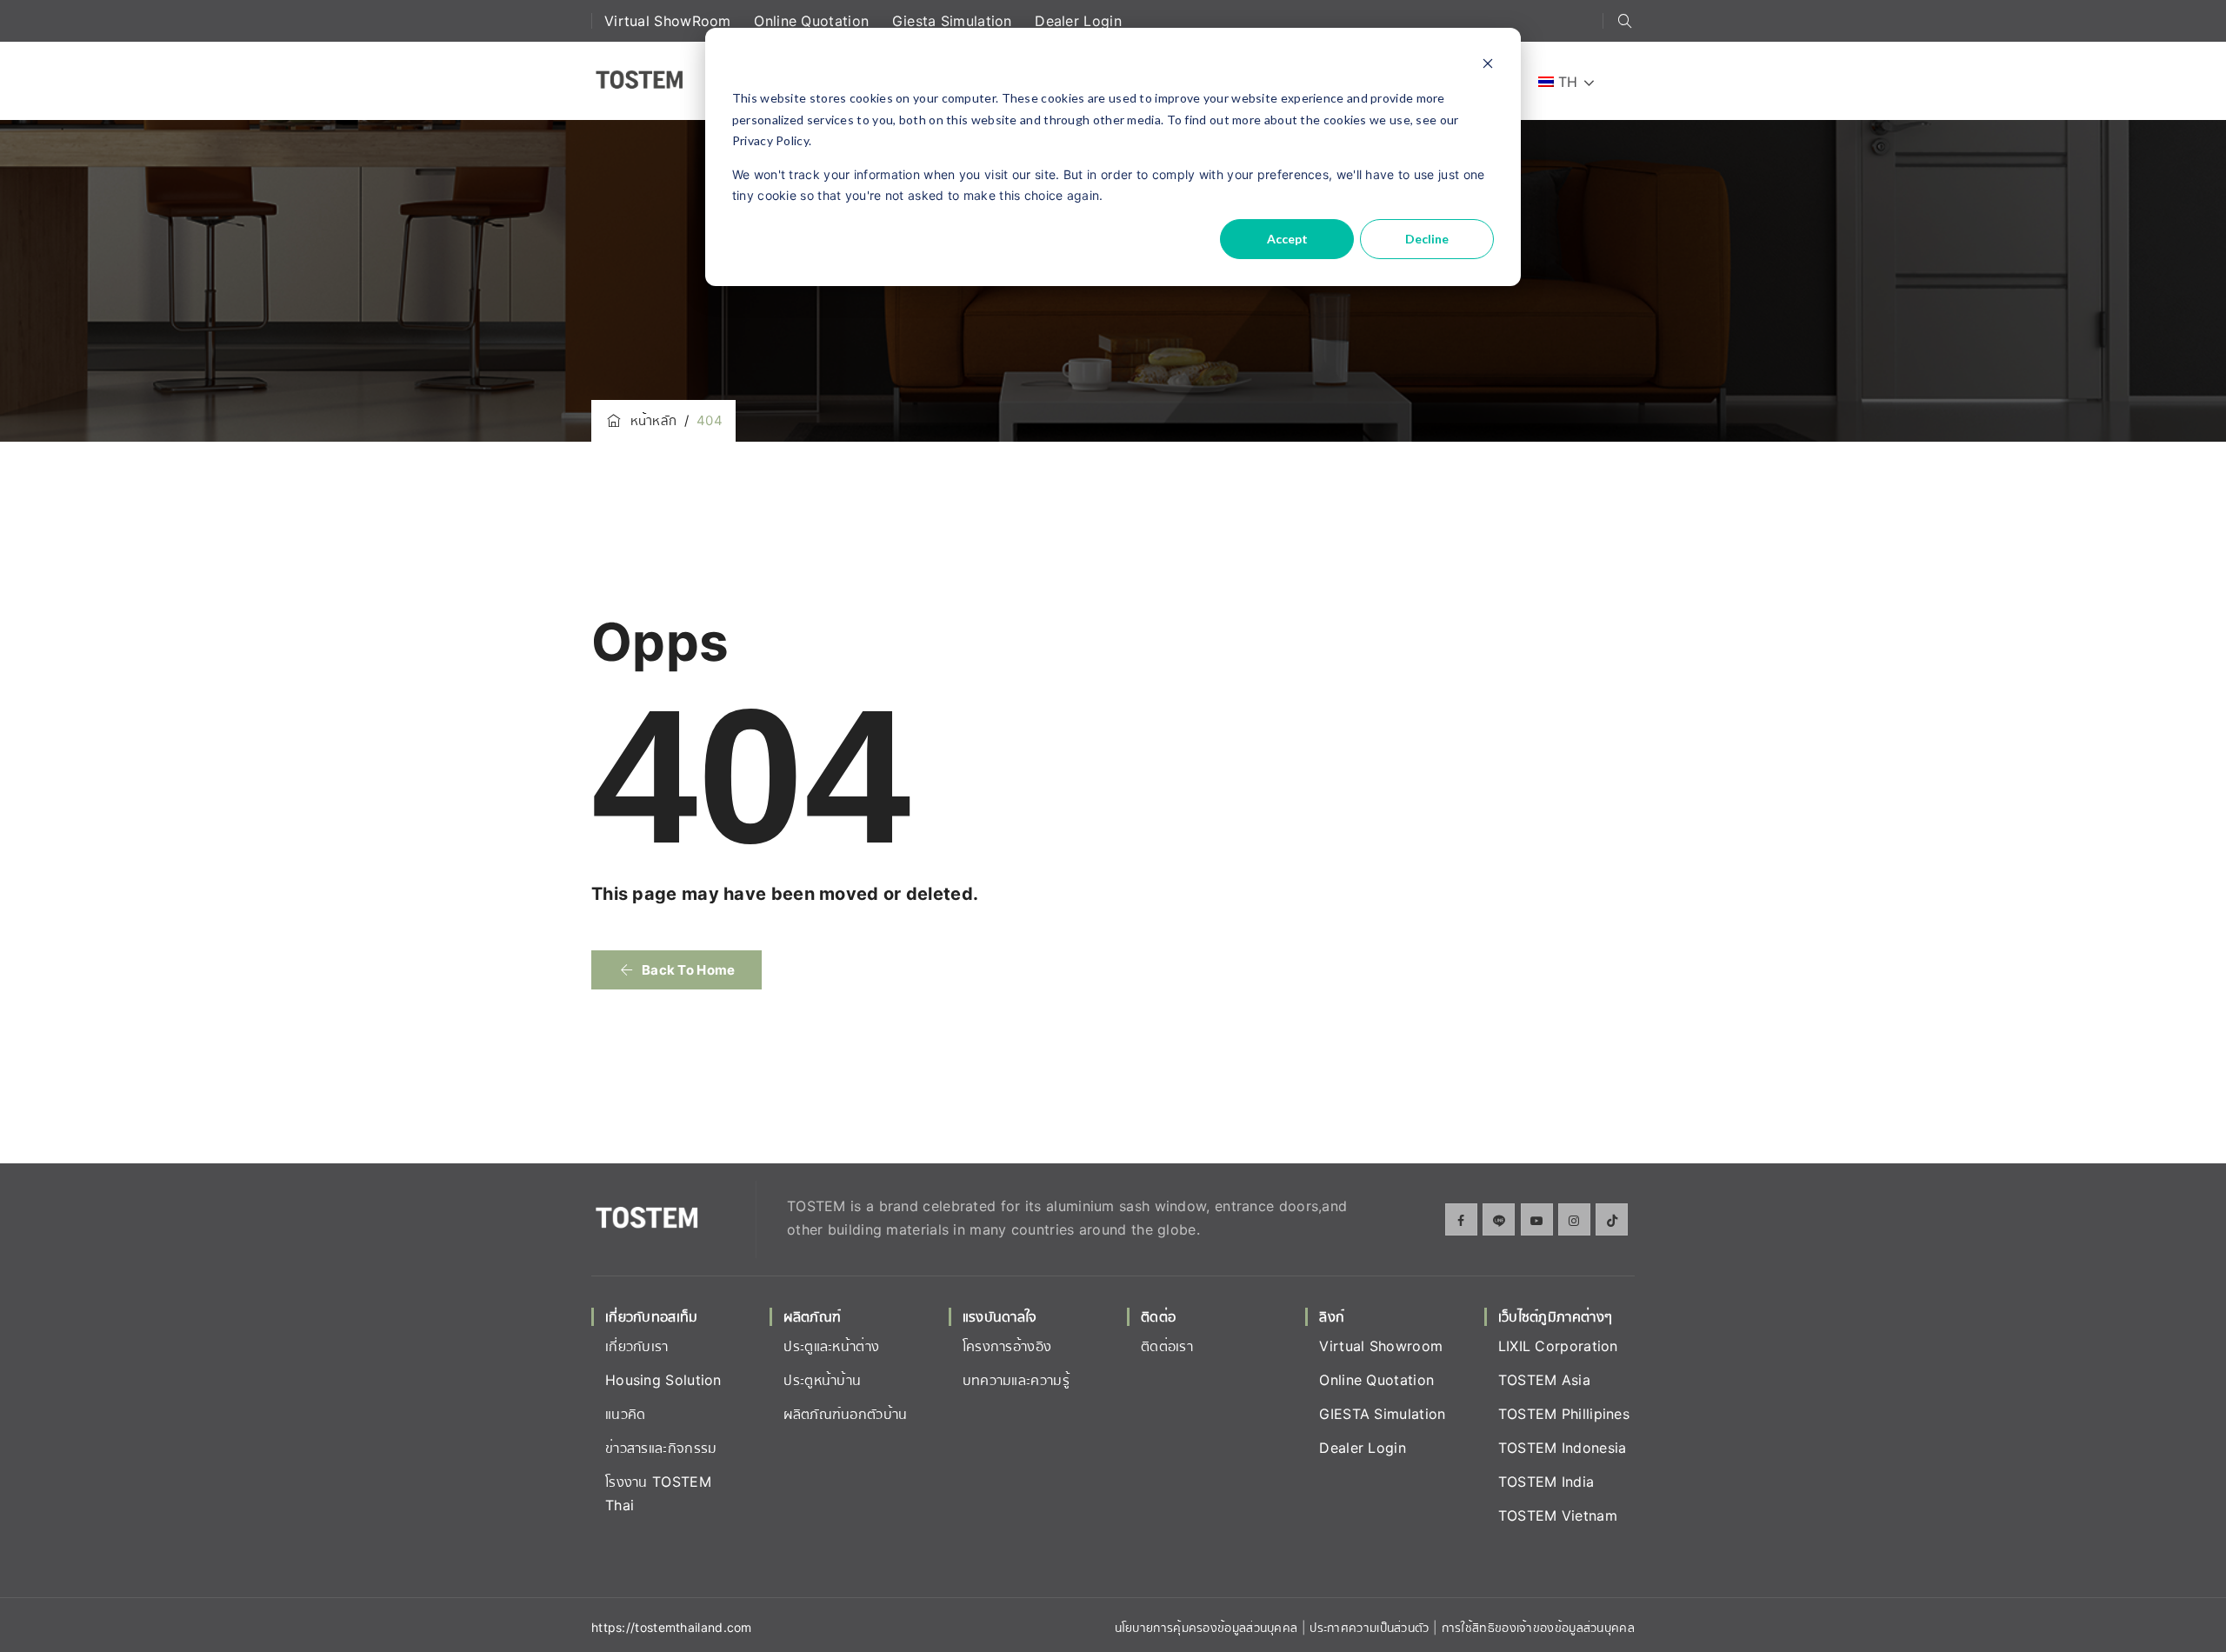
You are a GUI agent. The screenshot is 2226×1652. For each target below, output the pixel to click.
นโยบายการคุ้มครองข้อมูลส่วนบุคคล (1206, 1627)
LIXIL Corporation (1558, 1346)
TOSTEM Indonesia (1563, 1448)
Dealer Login (1078, 21)
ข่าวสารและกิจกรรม (661, 1448)
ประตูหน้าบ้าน (822, 1380)
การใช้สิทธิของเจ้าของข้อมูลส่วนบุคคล (1538, 1627)
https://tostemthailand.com (672, 1627)
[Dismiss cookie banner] (1488, 66)
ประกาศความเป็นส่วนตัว (1371, 1627)
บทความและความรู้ (1016, 1380)
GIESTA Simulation (1382, 1414)
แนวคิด (626, 1414)
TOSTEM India (1546, 1482)
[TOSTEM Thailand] (639, 81)
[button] (676, 970)
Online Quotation (813, 21)
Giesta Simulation (954, 21)
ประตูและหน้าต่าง (831, 1346)
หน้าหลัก (650, 420)
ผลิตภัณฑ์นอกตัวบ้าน (845, 1414)
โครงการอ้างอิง (1007, 1346)
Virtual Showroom (1381, 1346)
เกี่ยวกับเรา (637, 1346)
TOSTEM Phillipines (1564, 1414)
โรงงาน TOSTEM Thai (658, 1493)
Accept (1287, 239)
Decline (1427, 239)
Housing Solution (663, 1380)
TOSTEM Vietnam (1558, 1515)
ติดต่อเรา (1167, 1346)
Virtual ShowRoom (670, 21)
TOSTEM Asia (1544, 1380)
